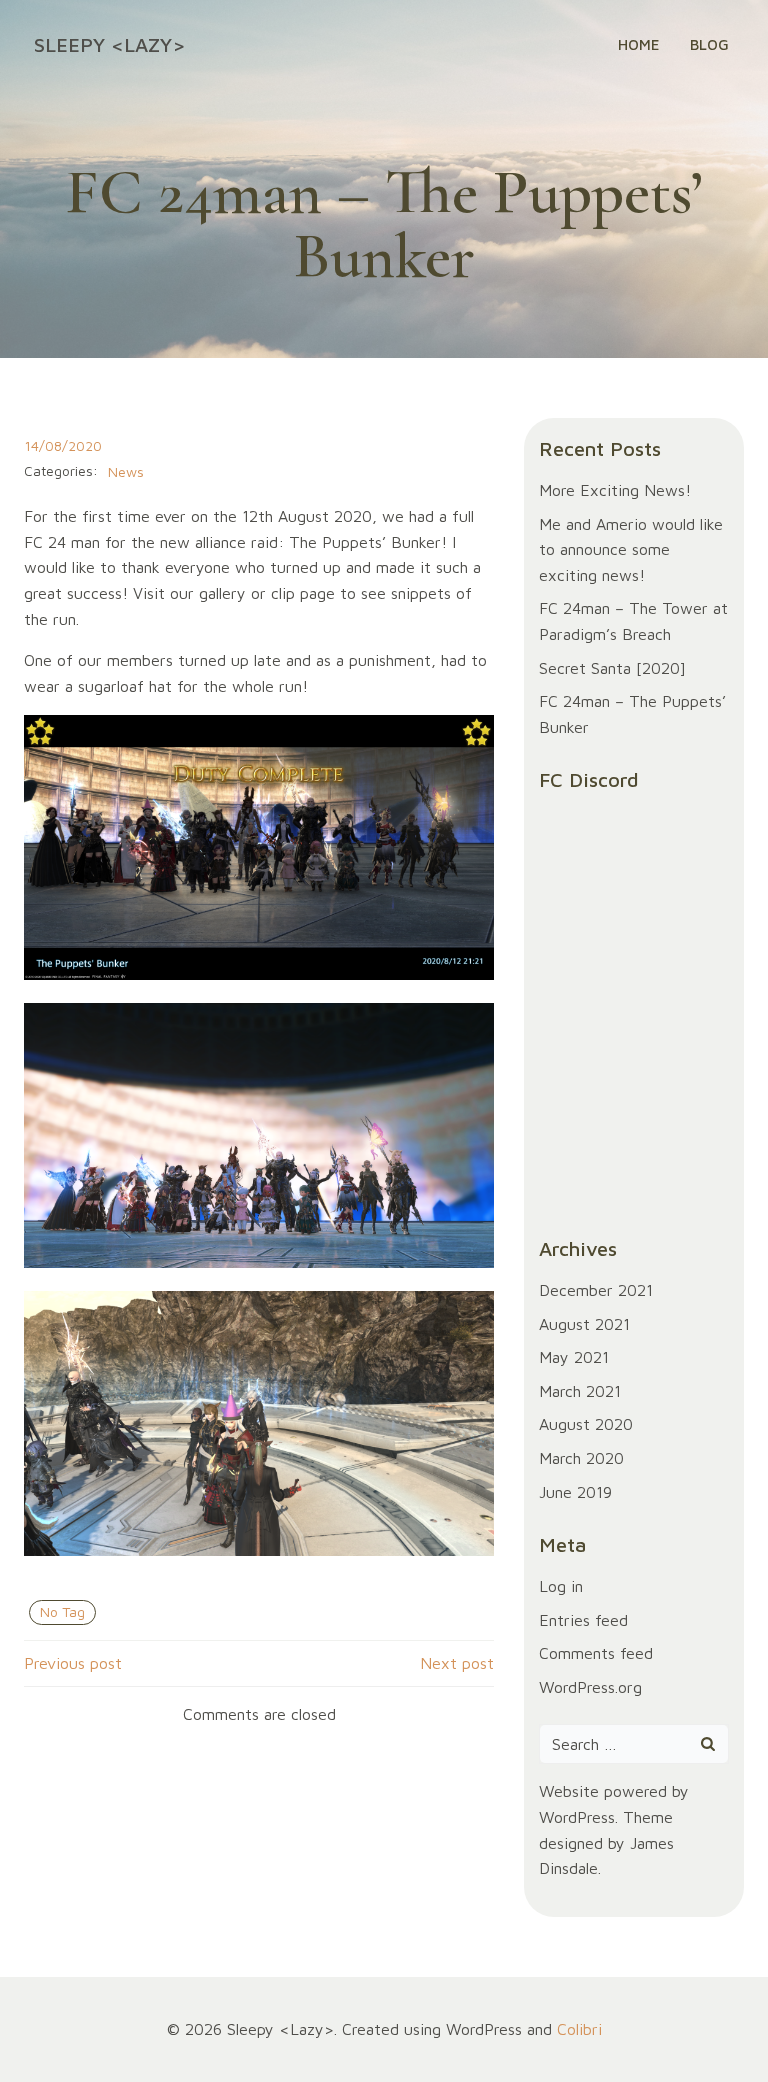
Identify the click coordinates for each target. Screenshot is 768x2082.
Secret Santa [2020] (612, 668)
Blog (709, 44)
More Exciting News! (615, 490)
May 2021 (574, 1357)
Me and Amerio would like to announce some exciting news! (631, 549)
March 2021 (580, 1391)
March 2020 (581, 1458)
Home (639, 44)
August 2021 (584, 1324)
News (126, 471)
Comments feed (596, 1653)
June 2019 (575, 1492)
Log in (561, 1586)
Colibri (579, 2029)
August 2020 (586, 1424)
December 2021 (596, 1290)
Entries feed (583, 1620)
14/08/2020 (63, 445)
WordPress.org (590, 1687)
